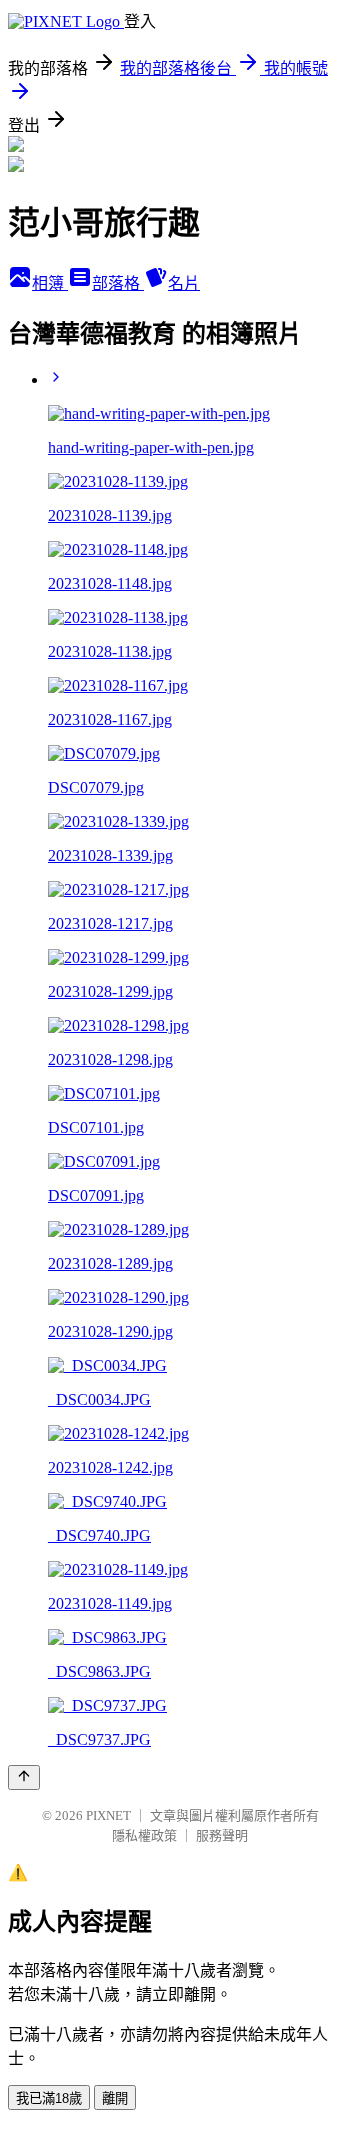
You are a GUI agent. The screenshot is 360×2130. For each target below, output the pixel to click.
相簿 (50, 283)
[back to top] (24, 1777)
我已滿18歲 (49, 2098)
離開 (115, 2098)
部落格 (118, 283)
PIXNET (108, 1815)
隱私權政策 (144, 1835)
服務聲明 (222, 1835)
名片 (184, 283)
